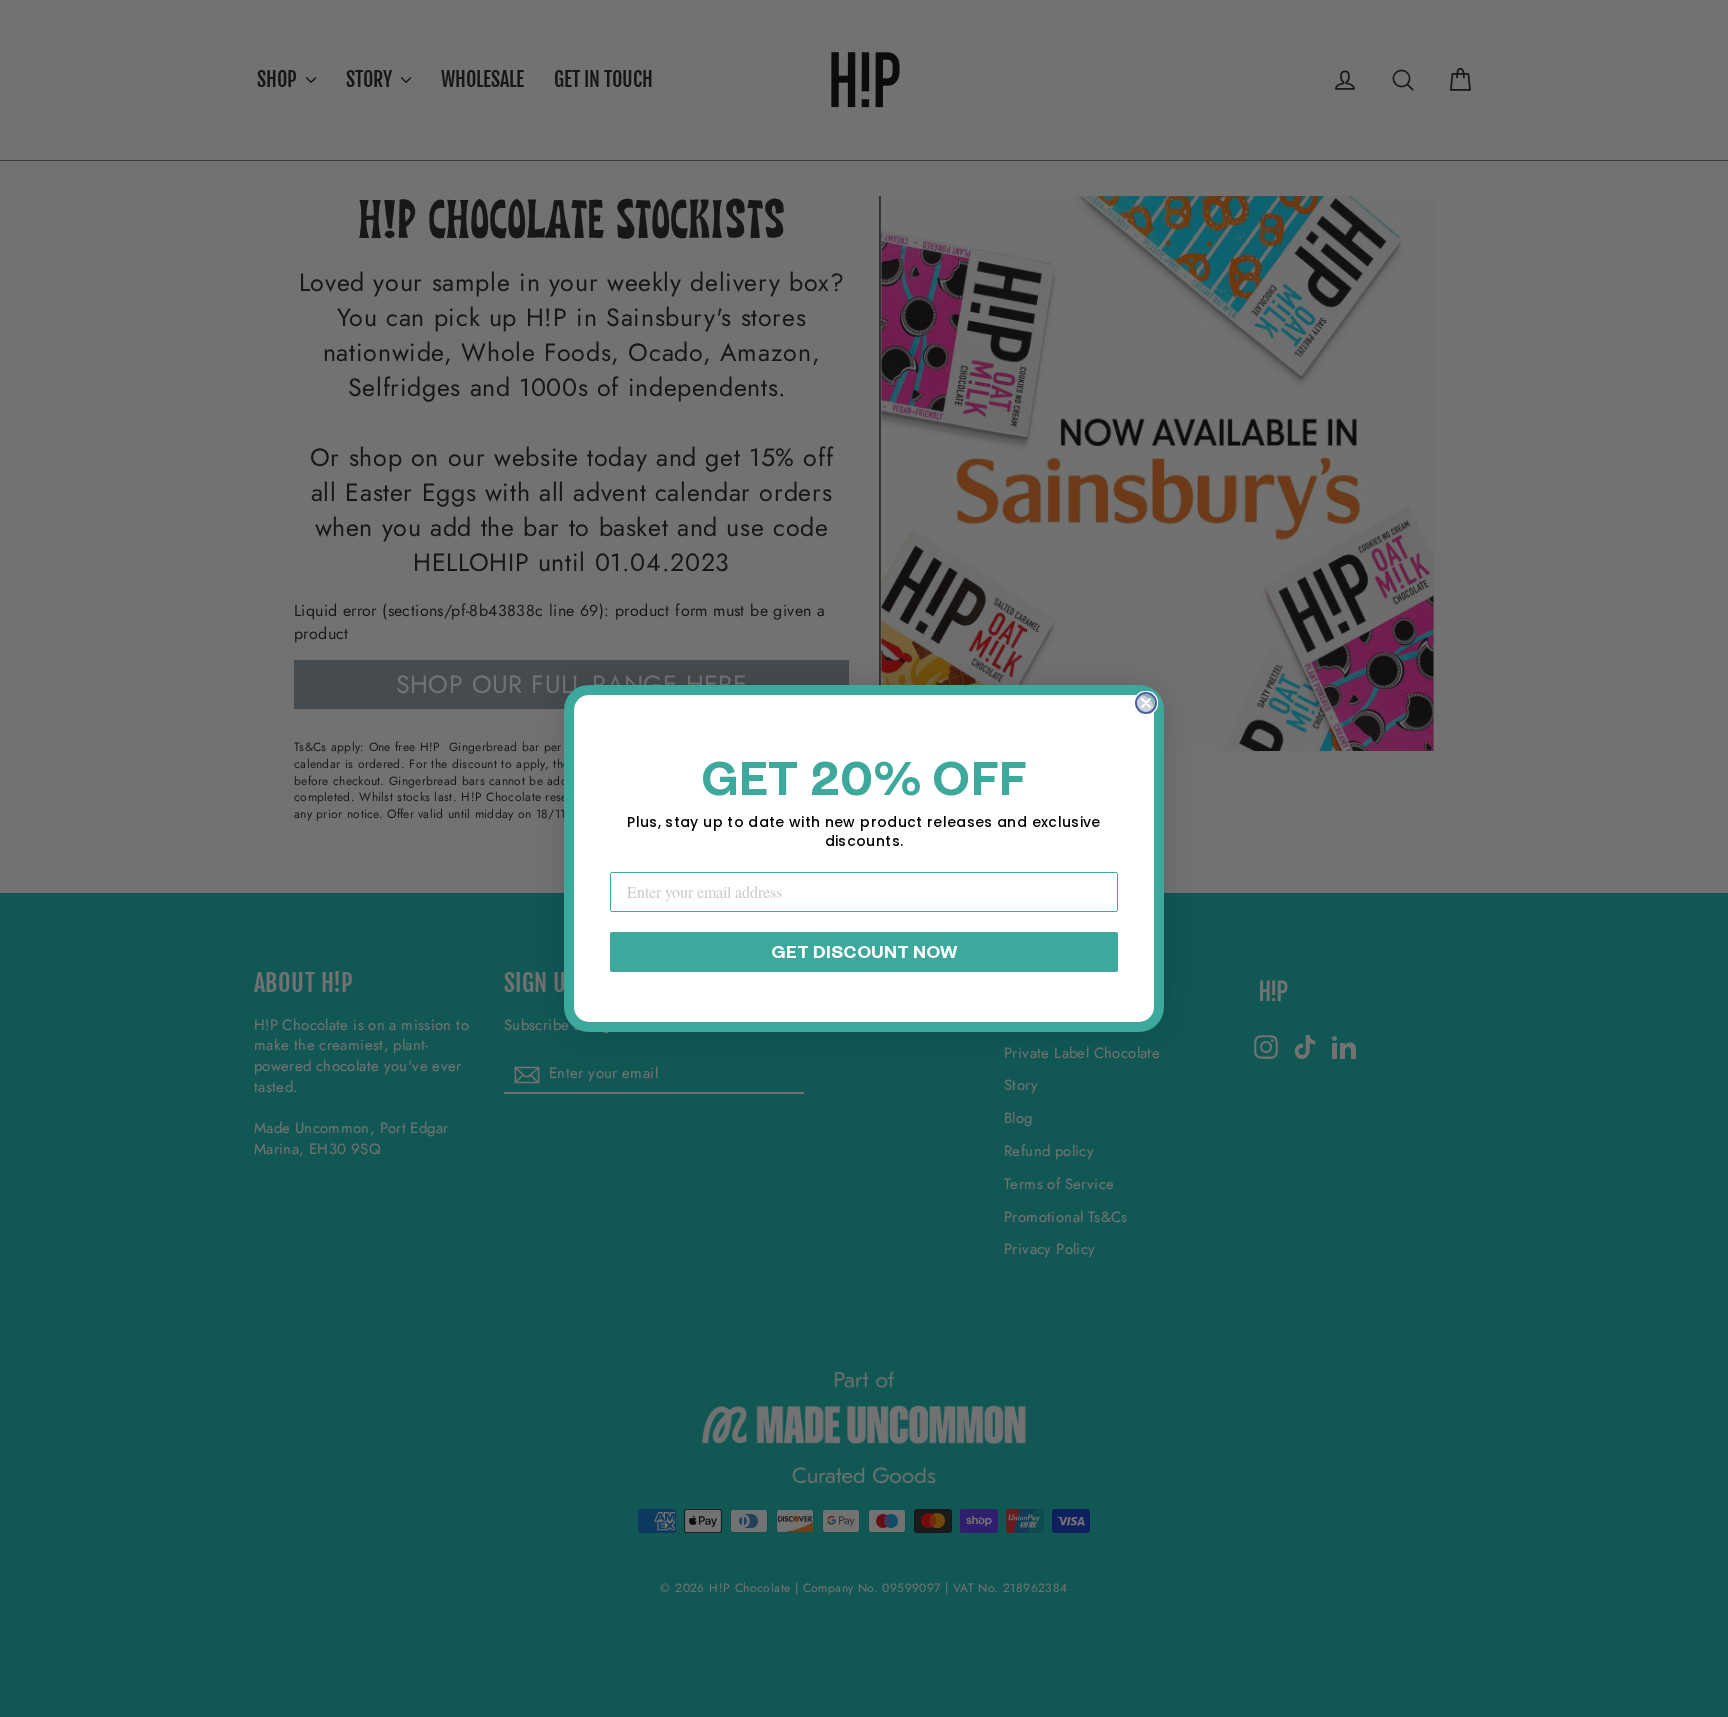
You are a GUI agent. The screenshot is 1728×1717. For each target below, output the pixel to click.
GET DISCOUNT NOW (864, 952)
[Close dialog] (1146, 703)
